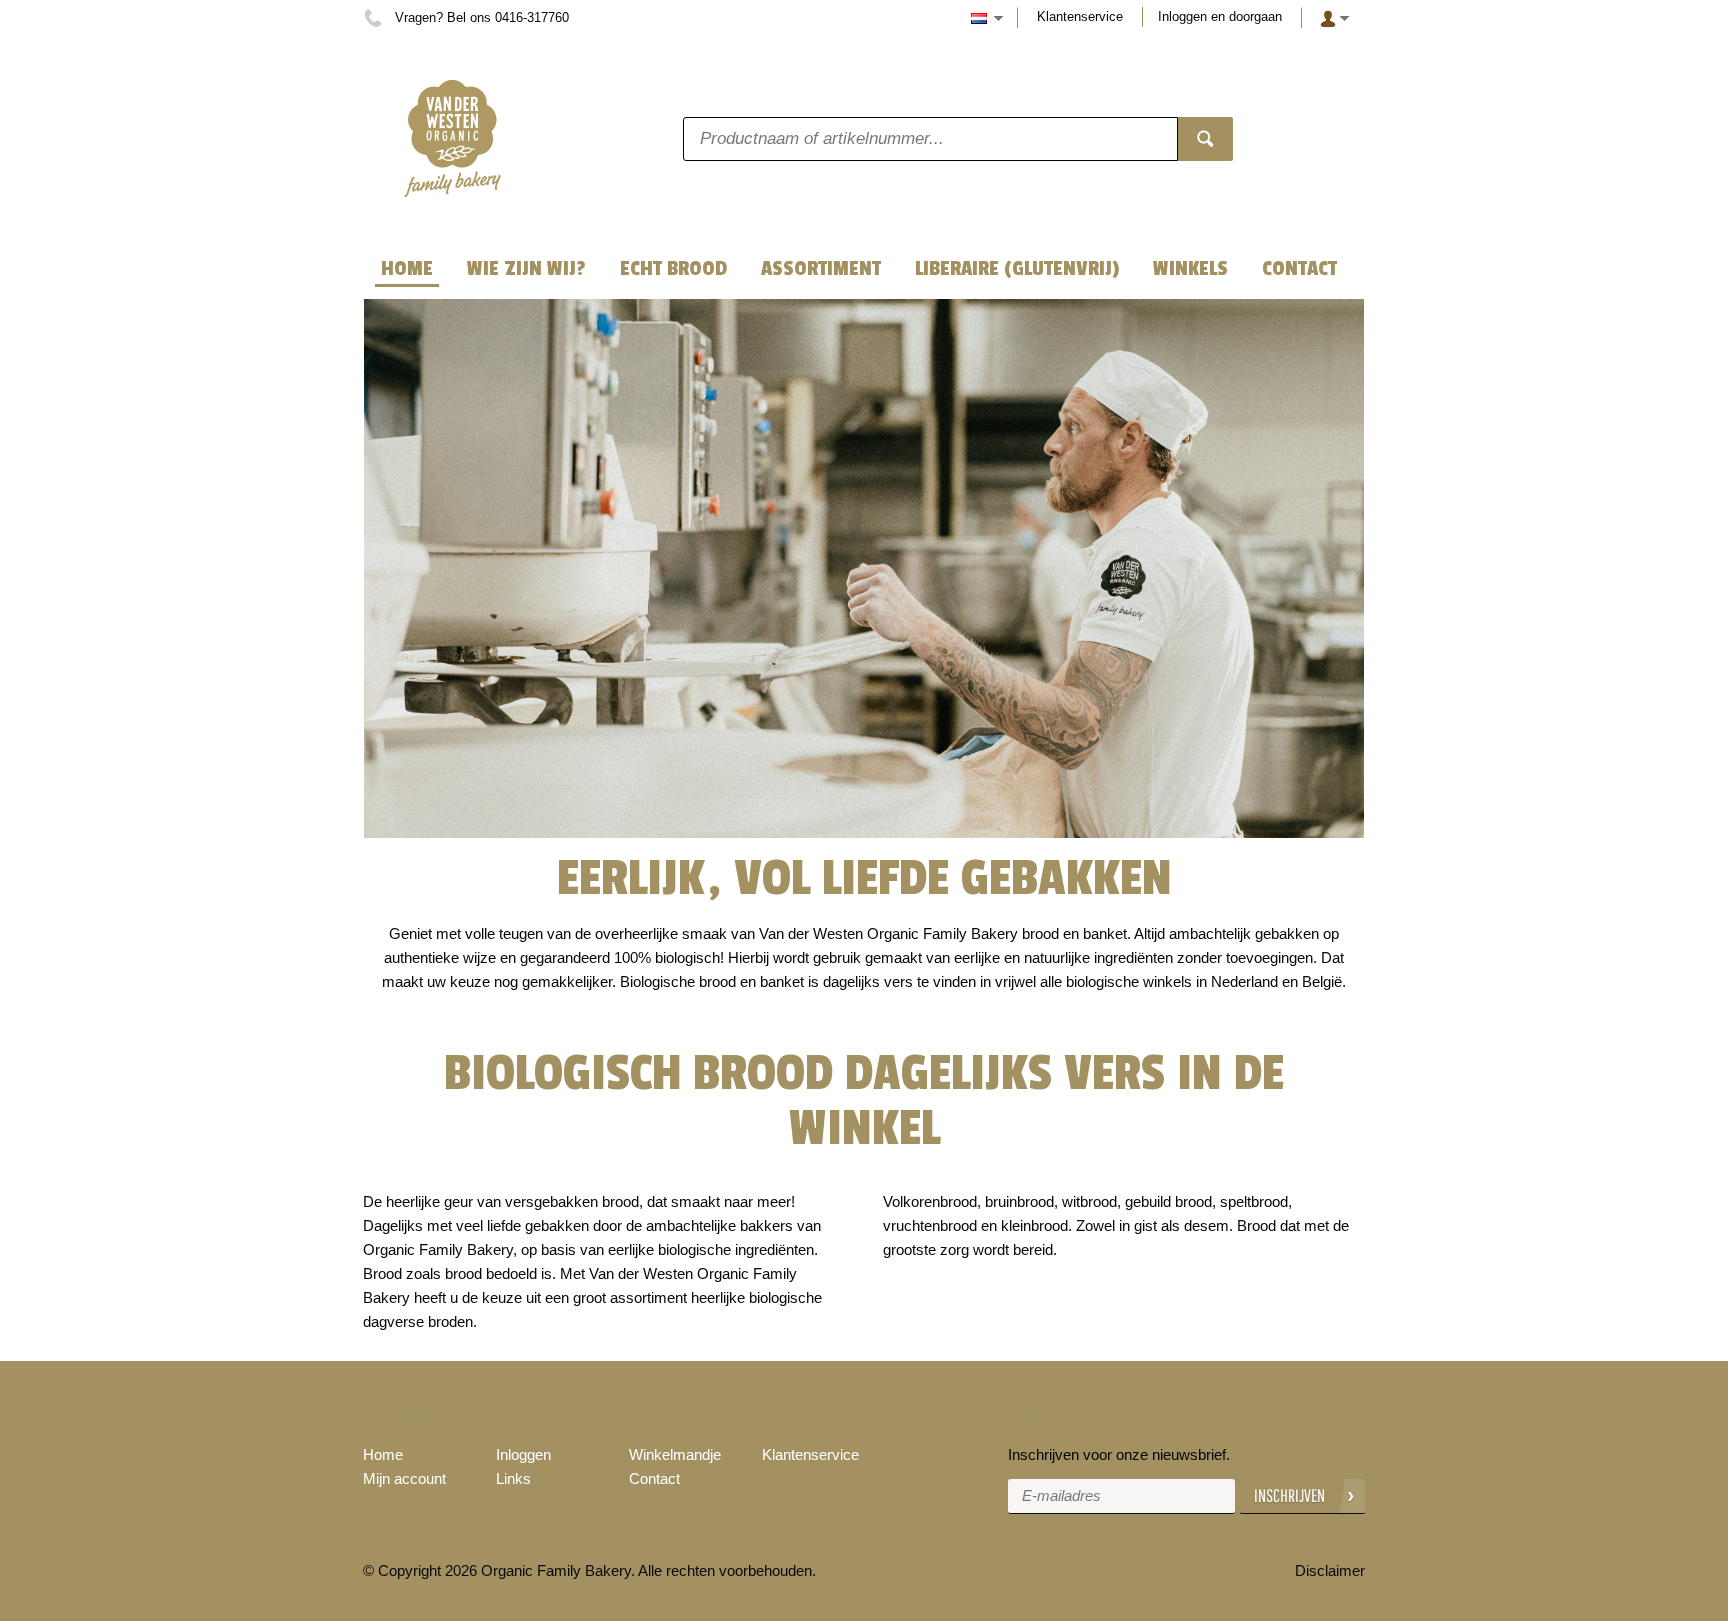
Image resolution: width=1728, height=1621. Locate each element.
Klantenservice (1080, 16)
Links (513, 1478)
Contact (654, 1478)
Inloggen (523, 1454)
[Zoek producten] (1205, 139)
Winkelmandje (675, 1454)
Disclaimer (1330, 1570)
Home (383, 1454)
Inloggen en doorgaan (1220, 16)
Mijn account (404, 1478)
